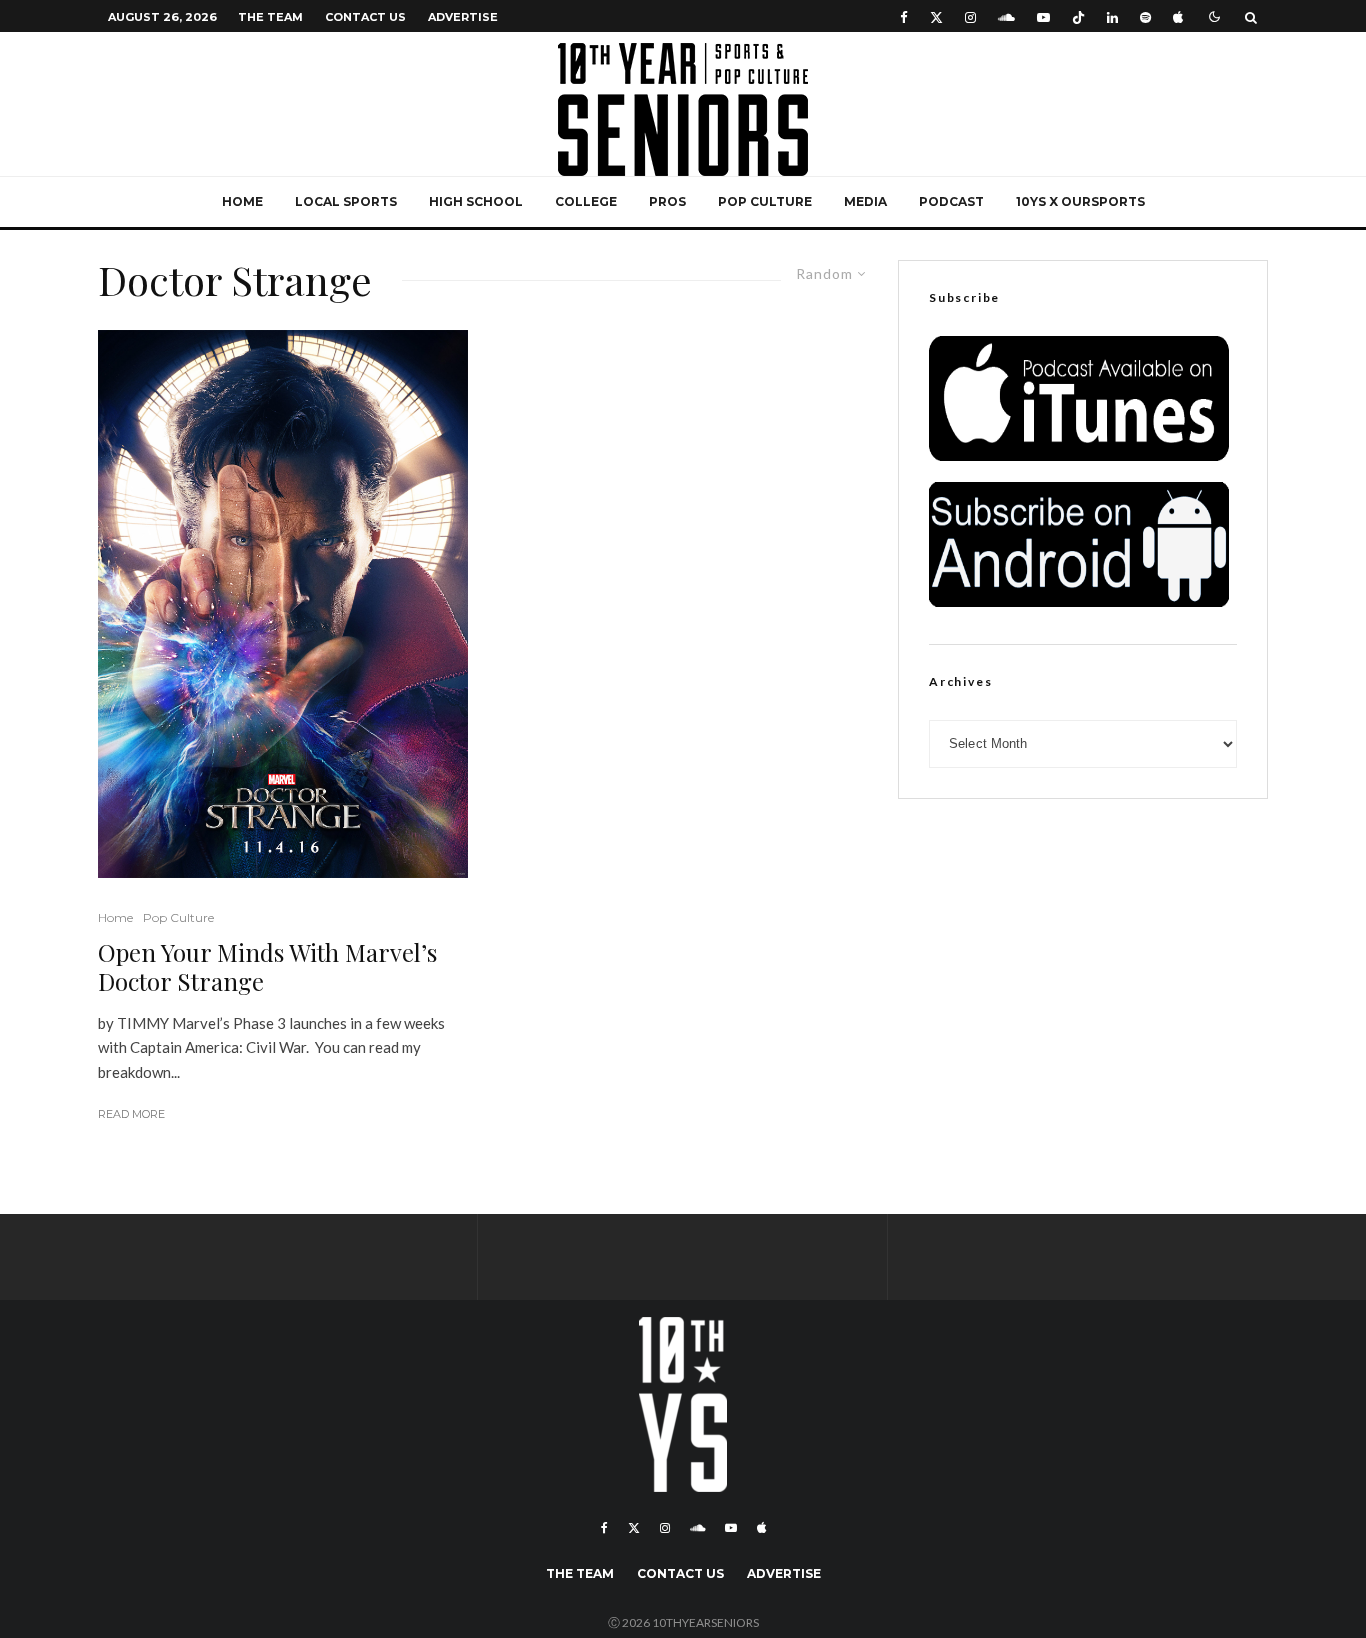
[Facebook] (904, 16)
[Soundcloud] (1006, 16)
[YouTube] (1043, 16)
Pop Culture (765, 201)
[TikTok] (1078, 16)
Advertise (463, 17)
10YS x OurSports (1080, 201)
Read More (131, 1114)
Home (242, 201)
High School (476, 201)
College (586, 201)
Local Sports (346, 201)
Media (865, 201)
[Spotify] (1145, 16)
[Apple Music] (1178, 16)
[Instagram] (970, 16)
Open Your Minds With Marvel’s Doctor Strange (267, 967)
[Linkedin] (1112, 16)
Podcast (951, 201)
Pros (667, 201)
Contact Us (365, 17)
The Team (270, 17)
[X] (936, 16)
